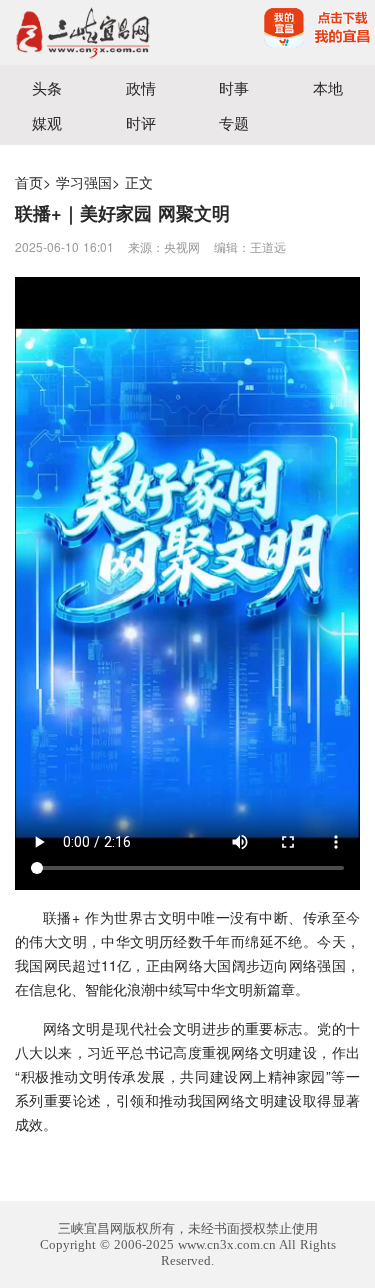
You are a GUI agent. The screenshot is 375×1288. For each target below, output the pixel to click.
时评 (141, 122)
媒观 (47, 122)
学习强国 (84, 182)
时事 (234, 87)
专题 (234, 122)
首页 (29, 182)
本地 (328, 87)
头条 (47, 87)
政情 (141, 87)
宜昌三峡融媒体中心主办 (94, 32)
